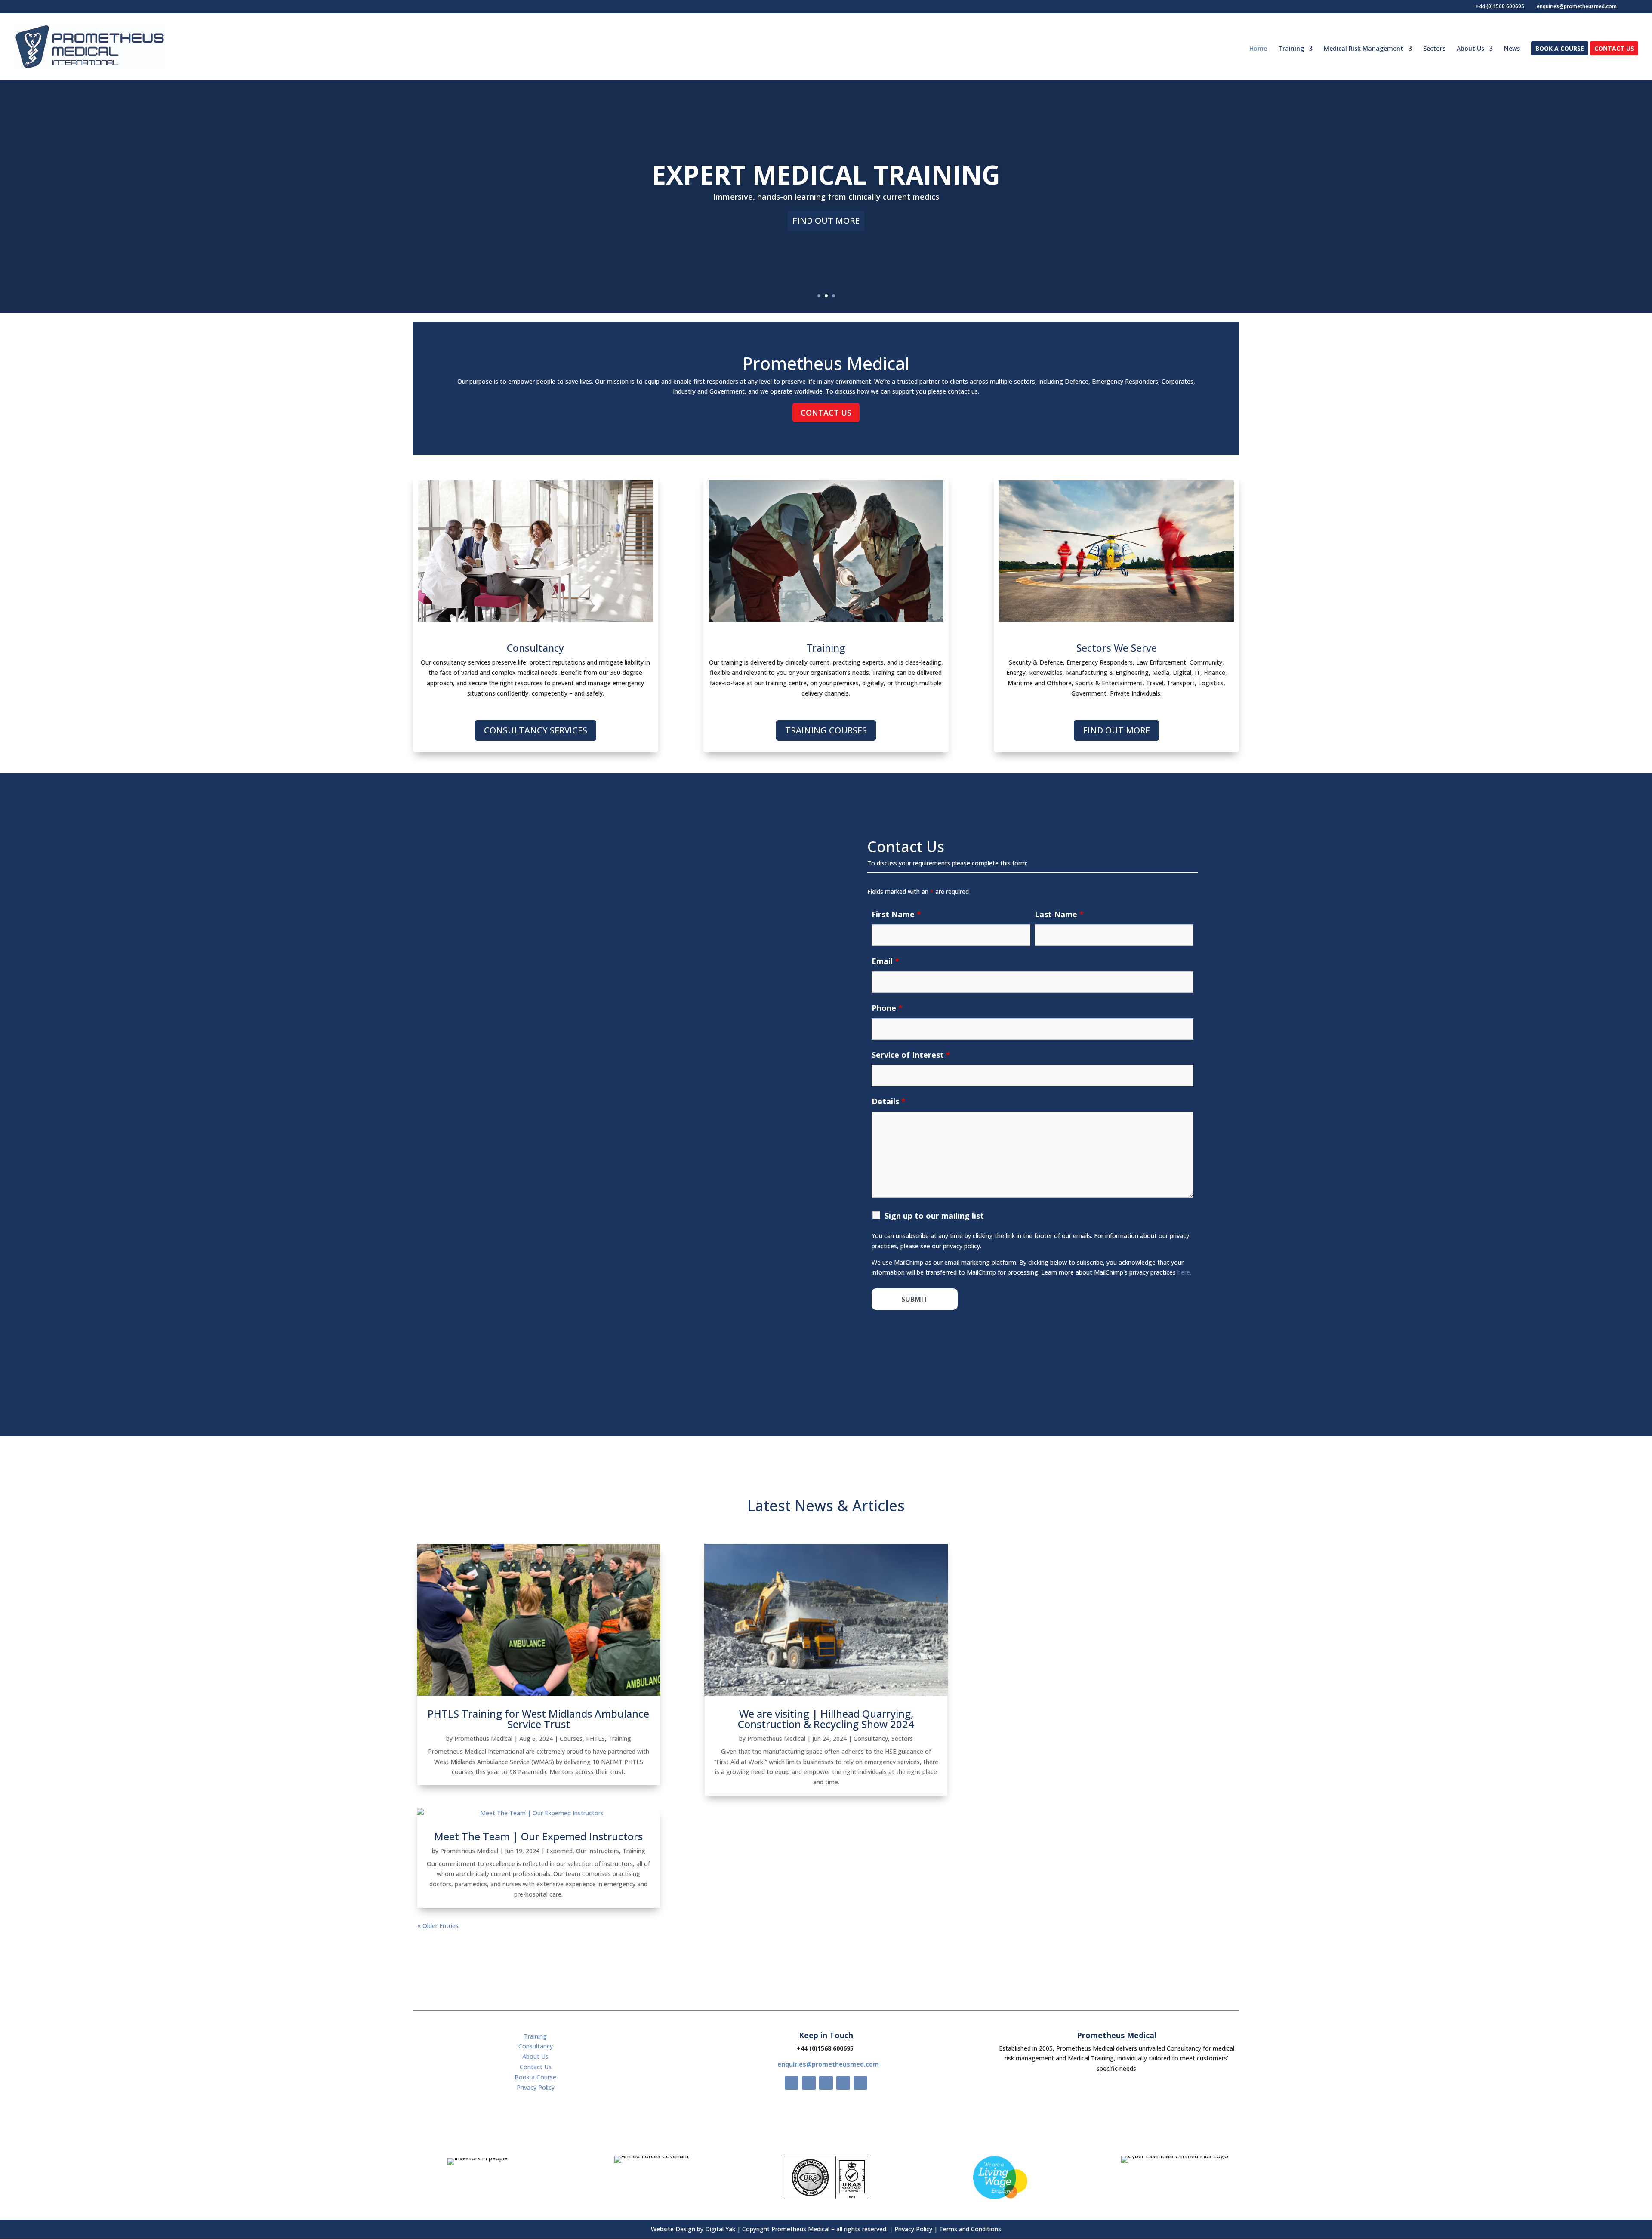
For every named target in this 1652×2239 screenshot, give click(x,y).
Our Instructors (598, 1851)
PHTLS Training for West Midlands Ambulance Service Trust (538, 1719)
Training (1291, 49)
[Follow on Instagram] (826, 2083)
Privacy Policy (536, 2087)
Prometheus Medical (483, 1739)
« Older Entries (438, 1926)
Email (885, 961)
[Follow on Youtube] (843, 2083)
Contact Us (1614, 49)
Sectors (1434, 49)
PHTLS (595, 1739)
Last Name (1059, 914)
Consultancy (871, 1739)
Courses (571, 1739)
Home (1258, 49)
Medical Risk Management (1364, 49)
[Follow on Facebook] (792, 2083)
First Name (896, 914)
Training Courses (826, 730)
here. (1184, 1272)
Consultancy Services (536, 730)
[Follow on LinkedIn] (860, 2083)
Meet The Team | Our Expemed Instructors (538, 1836)
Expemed (559, 1851)
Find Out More (826, 220)
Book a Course (1560, 49)
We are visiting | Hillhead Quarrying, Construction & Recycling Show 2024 (826, 1719)
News (1512, 49)
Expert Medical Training (826, 175)
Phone (887, 1008)
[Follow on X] (809, 2083)
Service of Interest (911, 1055)
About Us (1470, 49)
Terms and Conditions (970, 2229)
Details (889, 1101)
